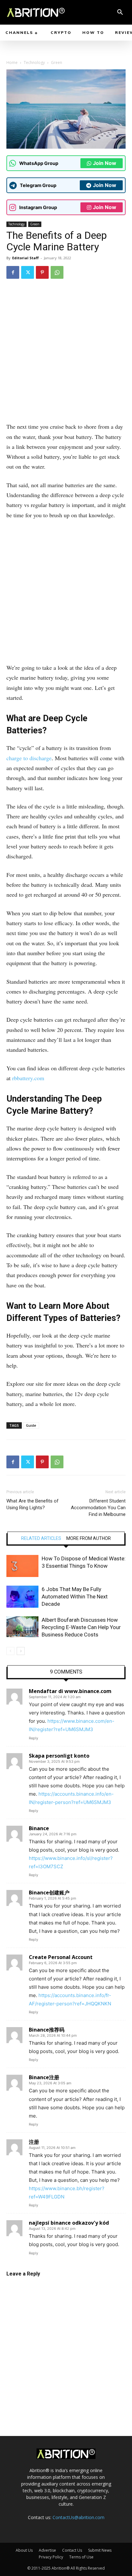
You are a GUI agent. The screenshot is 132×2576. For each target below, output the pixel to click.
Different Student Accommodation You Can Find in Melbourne (98, 1508)
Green (57, 62)
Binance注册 (44, 2077)
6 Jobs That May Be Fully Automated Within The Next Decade (75, 1596)
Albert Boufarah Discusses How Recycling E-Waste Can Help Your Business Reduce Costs (81, 1627)
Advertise (47, 2550)
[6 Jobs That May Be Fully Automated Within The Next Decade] (22, 1597)
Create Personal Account (61, 1957)
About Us (24, 2550)
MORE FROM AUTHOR (89, 1538)
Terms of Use (81, 2557)
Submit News (100, 2550)
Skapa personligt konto (59, 1756)
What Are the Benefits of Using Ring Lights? (33, 1504)
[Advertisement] (66, 353)
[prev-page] (10, 1651)
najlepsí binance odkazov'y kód (69, 2223)
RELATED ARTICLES (41, 1538)
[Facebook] (13, 272)
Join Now (105, 163)
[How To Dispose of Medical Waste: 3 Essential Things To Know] (22, 1566)
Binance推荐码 (47, 2030)
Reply (33, 1738)
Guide (31, 1425)
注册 (34, 2142)
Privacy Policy (51, 2557)
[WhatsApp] (57, 272)
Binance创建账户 (49, 1893)
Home (12, 62)
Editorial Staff (25, 258)
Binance (39, 1828)
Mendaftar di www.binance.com (70, 1691)
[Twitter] (28, 272)
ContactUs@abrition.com (78, 2517)
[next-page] (21, 1651)
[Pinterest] (42, 272)
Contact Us (72, 2550)
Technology (34, 62)
